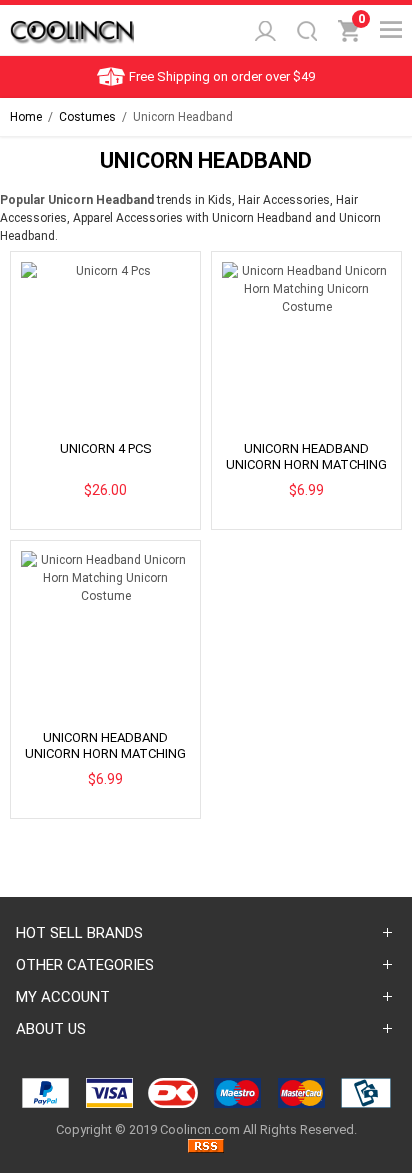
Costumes (87, 117)
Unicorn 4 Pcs (106, 448)
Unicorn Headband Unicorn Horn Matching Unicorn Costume (306, 464)
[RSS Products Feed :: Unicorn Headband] (206, 1148)
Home (26, 117)
